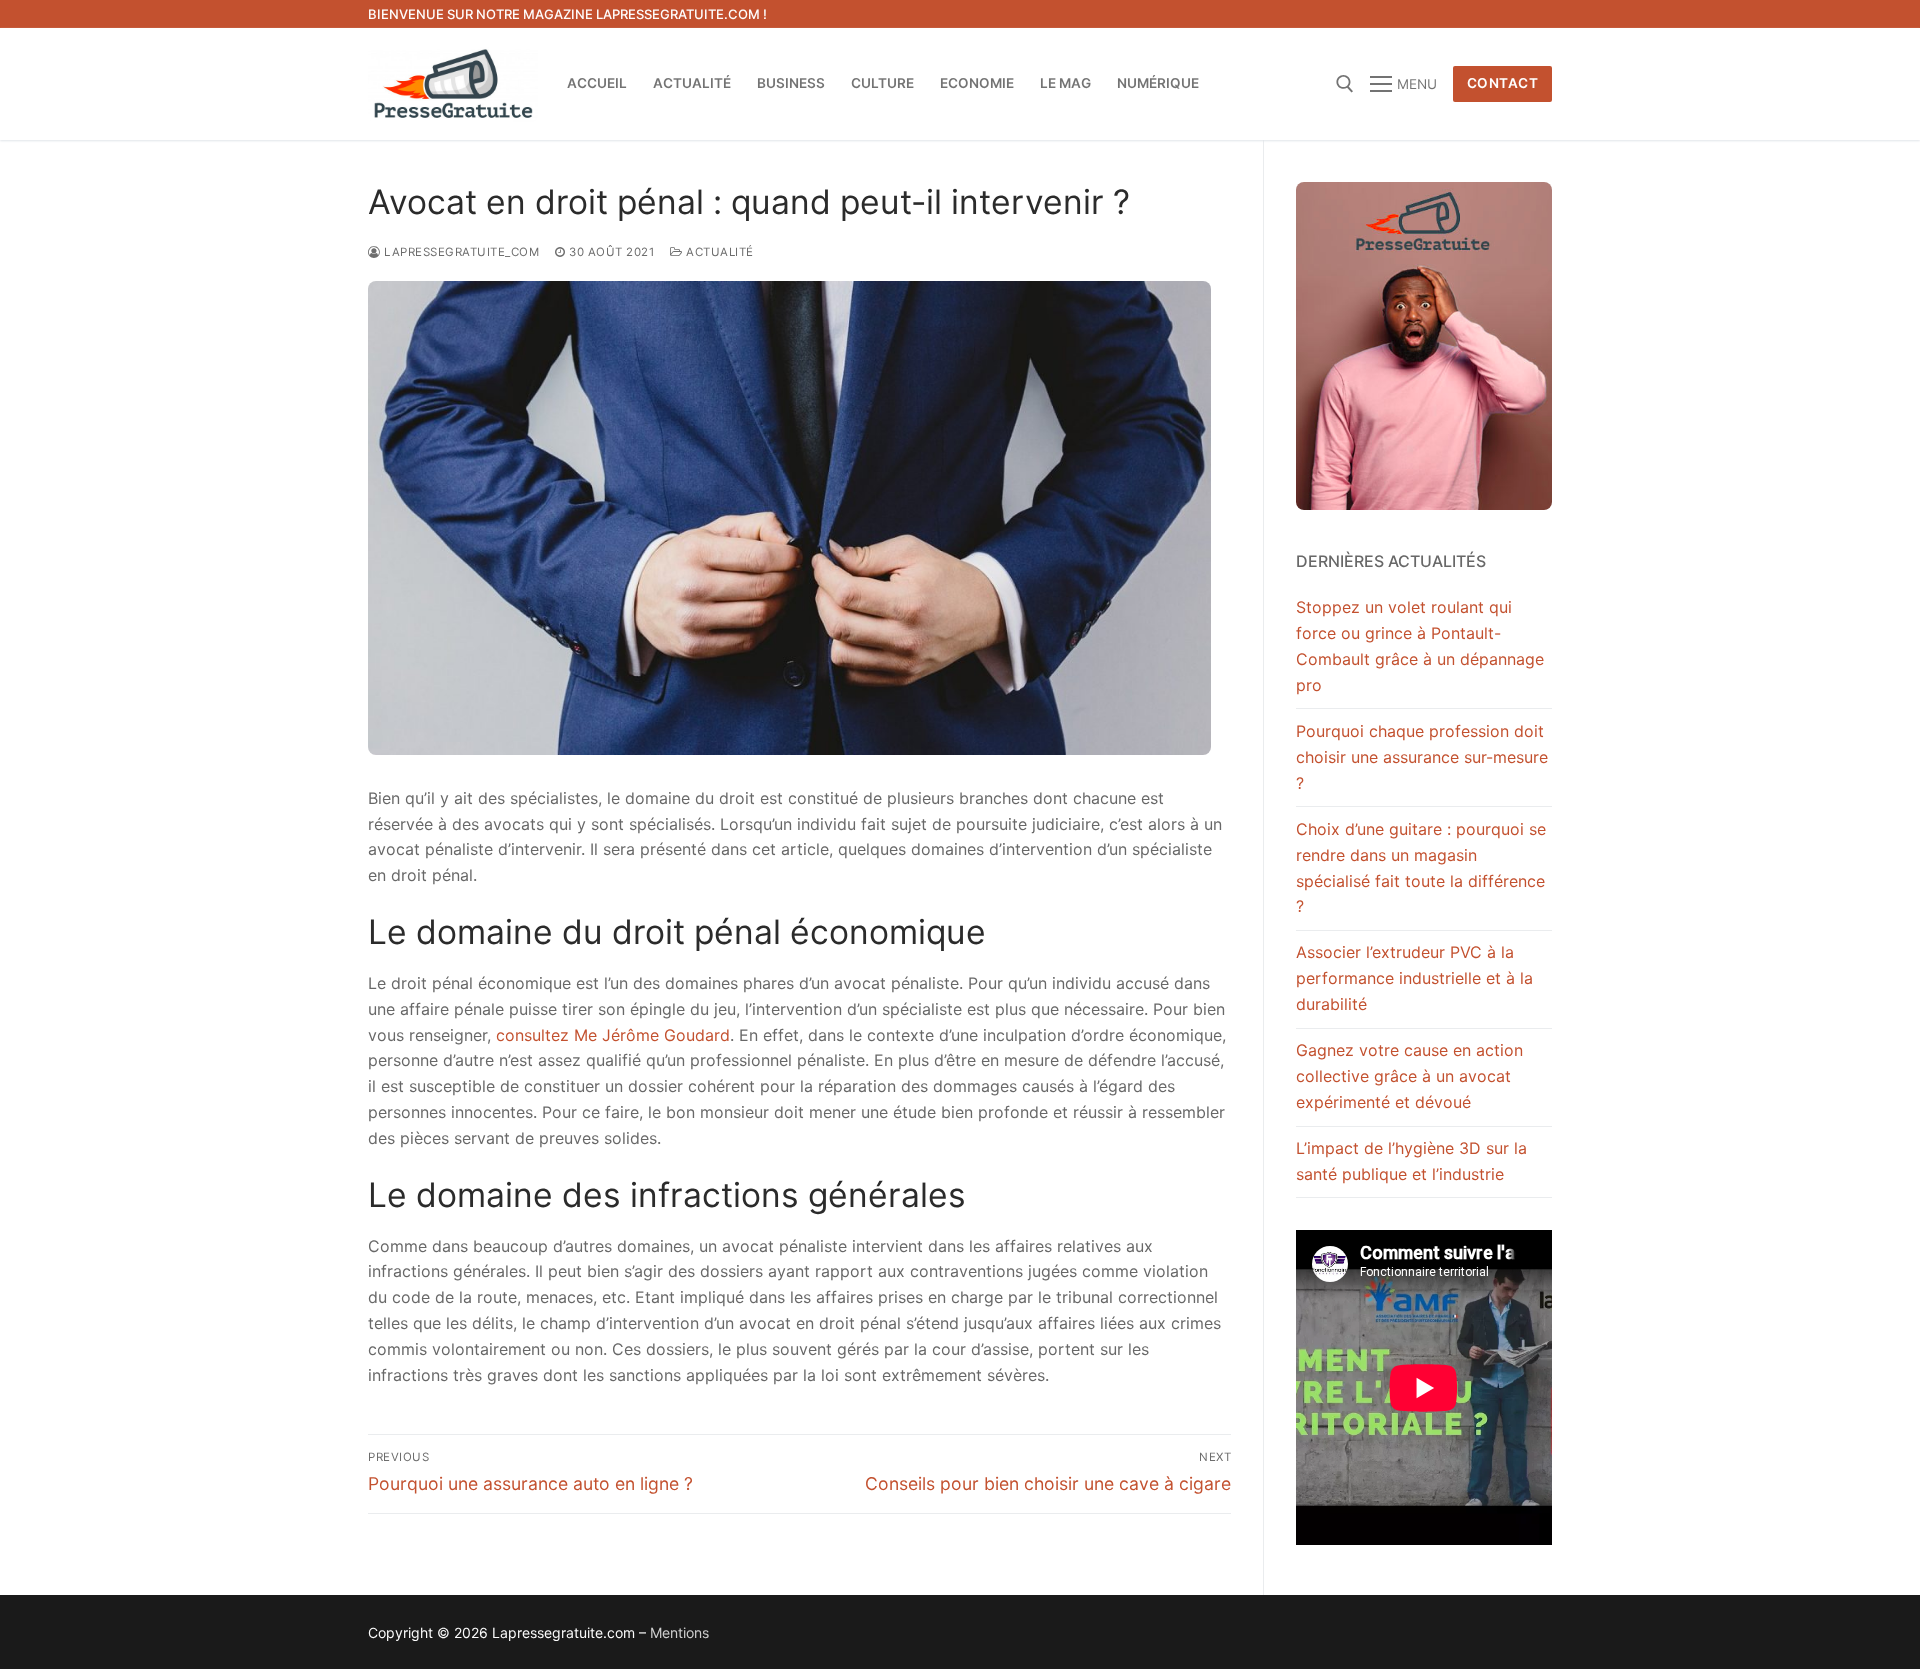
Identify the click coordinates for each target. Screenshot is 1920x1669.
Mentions (679, 1632)
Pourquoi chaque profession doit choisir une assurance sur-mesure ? (1422, 757)
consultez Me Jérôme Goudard (613, 1035)
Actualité (718, 252)
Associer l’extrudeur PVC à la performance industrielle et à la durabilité (1414, 978)
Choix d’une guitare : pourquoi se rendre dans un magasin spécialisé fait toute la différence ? (1421, 868)
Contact (1503, 83)
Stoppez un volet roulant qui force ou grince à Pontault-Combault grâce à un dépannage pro (1420, 646)
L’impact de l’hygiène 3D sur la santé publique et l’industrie (1411, 1161)
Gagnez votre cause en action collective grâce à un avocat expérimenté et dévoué (1409, 1076)
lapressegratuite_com (460, 252)
